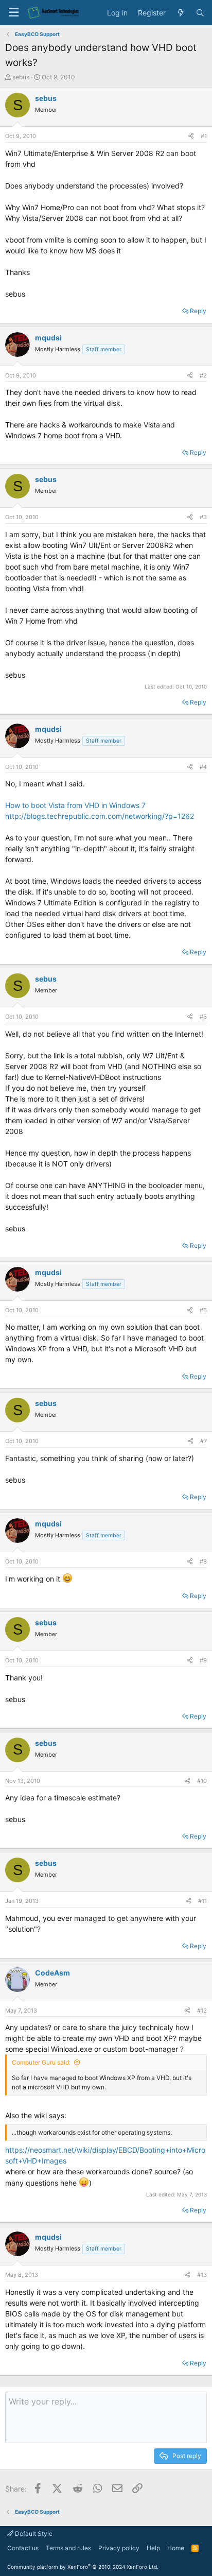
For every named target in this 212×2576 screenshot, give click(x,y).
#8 (203, 1561)
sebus (21, 77)
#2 (203, 375)
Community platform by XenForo (83, 2567)
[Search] (200, 13)
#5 (203, 1017)
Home (176, 2548)
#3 (203, 517)
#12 (202, 2011)
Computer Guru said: (41, 2062)
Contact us (23, 2548)
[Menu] (13, 13)
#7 (204, 1441)
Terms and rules (68, 2548)
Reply (198, 311)
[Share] (191, 136)
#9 (203, 1660)
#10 (202, 1781)
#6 (203, 1310)
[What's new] (181, 13)
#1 (204, 136)
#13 (202, 2275)
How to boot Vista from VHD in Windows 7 (75, 805)
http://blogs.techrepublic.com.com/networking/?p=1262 (100, 816)
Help (153, 2548)
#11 (202, 1901)
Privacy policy (119, 2548)
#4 (203, 767)
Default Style (33, 2534)
